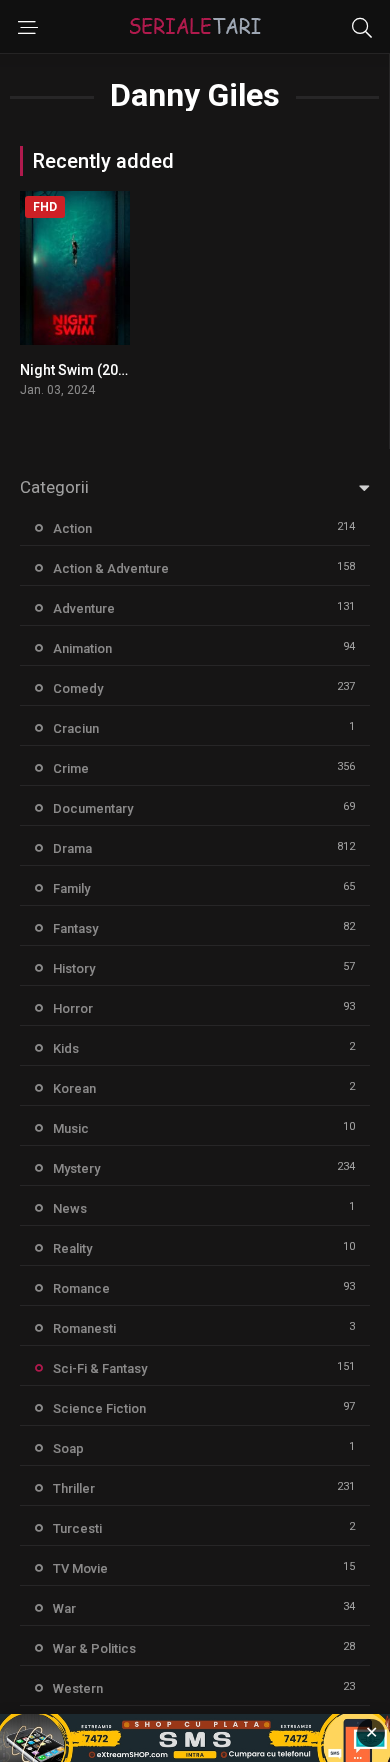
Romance (81, 1288)
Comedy (78, 688)
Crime (71, 768)
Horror (73, 1008)
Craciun (76, 728)
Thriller (74, 1488)
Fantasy (75, 928)
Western (78, 1688)
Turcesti (77, 1528)
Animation (82, 648)
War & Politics (94, 1648)
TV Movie (80, 1568)
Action (72, 528)
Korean (74, 1088)
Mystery (76, 1168)
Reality (72, 1248)
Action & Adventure (111, 568)
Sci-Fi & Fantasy (100, 1368)
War (64, 1608)
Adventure (84, 608)
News (70, 1208)
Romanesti (84, 1328)
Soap (68, 1448)
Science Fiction (99, 1408)
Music (71, 1128)
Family (71, 888)
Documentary (93, 808)
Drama (72, 848)
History (74, 968)
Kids (66, 1048)
